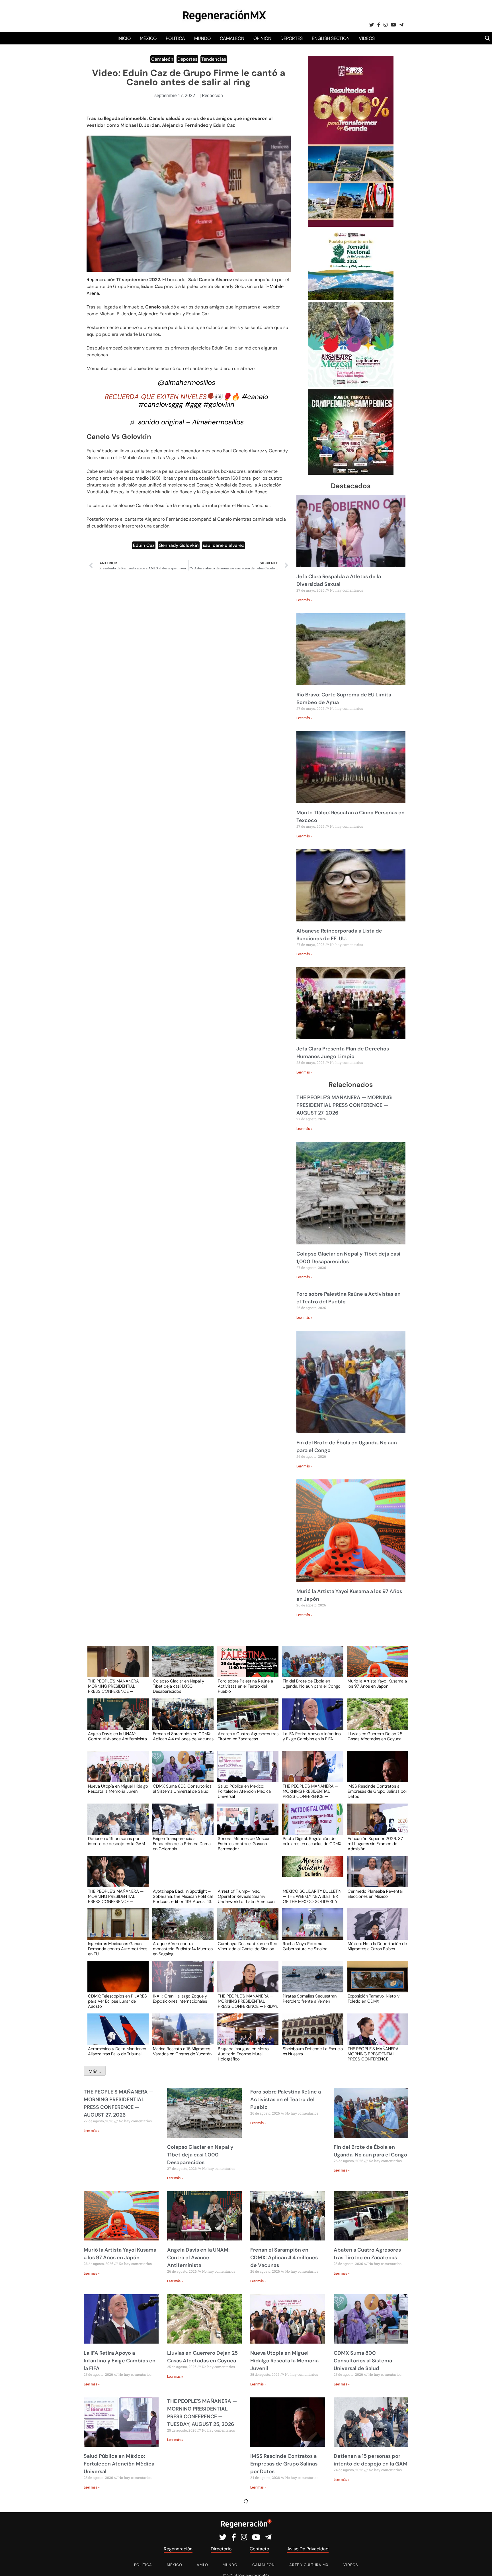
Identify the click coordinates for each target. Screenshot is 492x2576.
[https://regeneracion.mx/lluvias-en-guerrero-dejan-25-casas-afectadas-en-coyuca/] (376, 1719)
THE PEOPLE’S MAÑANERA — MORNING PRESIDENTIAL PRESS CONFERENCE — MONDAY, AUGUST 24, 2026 (116, 1896)
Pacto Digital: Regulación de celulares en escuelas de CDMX (312, 1841)
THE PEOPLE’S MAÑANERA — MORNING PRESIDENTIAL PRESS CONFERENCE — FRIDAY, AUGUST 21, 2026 (248, 2001)
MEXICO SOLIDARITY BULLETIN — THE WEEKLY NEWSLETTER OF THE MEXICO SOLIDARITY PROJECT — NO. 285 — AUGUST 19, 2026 (312, 1896)
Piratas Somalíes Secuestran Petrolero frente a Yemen (310, 1999)
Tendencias (214, 59)
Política (175, 38)
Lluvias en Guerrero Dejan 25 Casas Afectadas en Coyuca (375, 1737)
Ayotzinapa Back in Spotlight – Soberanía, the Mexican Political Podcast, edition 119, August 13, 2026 (183, 1896)
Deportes (292, 38)
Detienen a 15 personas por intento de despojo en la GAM (116, 1841)
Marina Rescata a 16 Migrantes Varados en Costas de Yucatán (182, 2052)
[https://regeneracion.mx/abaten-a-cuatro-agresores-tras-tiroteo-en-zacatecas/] (246, 1719)
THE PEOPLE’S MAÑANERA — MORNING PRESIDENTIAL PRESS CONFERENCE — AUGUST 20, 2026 (375, 2054)
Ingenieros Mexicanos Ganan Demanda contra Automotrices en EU (118, 1949)
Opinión (262, 38)
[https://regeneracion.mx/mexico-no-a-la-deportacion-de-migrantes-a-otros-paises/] (376, 1929)
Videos (367, 38)
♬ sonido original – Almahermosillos (186, 422)
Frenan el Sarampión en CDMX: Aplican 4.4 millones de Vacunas (183, 1737)
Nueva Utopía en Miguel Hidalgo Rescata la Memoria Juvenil (118, 1789)
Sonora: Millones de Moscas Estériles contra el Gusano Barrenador (244, 1843)
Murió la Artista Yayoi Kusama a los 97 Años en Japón (377, 1684)
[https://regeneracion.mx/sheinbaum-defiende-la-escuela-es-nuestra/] (311, 2034)
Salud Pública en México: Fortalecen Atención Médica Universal (244, 1791)
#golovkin (219, 404)
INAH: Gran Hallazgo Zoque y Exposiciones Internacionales (180, 1999)
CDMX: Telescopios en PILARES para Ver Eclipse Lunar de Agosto (117, 2001)
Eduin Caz (144, 545)
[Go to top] (481, 2565)
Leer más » (304, 600)
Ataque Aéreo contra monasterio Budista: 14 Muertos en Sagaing (183, 1949)
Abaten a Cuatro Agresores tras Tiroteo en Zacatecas (248, 1737)
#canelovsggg (161, 404)
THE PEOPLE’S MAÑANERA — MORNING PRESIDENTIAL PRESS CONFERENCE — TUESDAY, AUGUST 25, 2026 (310, 1791)
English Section (331, 38)
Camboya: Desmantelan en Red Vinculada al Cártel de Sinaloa (248, 1947)
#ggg (193, 404)
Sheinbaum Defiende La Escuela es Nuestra (313, 2052)
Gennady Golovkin (179, 545)
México (148, 38)
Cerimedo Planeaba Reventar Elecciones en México (375, 1894)
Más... (95, 2071)
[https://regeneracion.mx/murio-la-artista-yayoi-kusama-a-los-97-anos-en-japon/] (376, 1667)
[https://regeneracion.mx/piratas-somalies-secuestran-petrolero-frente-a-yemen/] (311, 1982)
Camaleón (232, 38)
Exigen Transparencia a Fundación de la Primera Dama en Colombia (182, 1843)
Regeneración (101, 280)
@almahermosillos (186, 382)
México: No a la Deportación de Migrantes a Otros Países (377, 1947)
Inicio (124, 38)
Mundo (202, 38)
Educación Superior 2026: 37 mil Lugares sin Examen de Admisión (375, 1843)
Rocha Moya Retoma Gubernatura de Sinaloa (305, 1947)
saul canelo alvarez (223, 545)
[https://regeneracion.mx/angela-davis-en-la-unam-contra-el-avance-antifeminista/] (116, 1719)
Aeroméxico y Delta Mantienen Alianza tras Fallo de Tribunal (117, 2052)
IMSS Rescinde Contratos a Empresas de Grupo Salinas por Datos (377, 1791)
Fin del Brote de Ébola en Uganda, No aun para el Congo (312, 1684)
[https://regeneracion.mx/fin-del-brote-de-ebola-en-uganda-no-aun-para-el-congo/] (311, 1667)
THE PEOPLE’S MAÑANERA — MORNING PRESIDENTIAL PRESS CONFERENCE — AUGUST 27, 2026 (344, 1105)
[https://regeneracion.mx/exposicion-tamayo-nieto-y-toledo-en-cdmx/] (376, 1982)
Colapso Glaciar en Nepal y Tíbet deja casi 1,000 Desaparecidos (179, 1686)
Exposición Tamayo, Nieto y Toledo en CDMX (374, 1999)
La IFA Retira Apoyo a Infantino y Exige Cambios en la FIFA (312, 1737)
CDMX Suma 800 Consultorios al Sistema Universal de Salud (182, 1789)
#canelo (255, 397)
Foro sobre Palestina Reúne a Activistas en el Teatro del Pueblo (245, 1686)
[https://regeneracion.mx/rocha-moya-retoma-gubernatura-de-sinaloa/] (311, 1929)
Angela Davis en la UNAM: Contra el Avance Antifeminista (117, 1737)
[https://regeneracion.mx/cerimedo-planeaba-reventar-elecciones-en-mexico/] (376, 1877)
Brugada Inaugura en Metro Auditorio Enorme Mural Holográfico (243, 2054)
